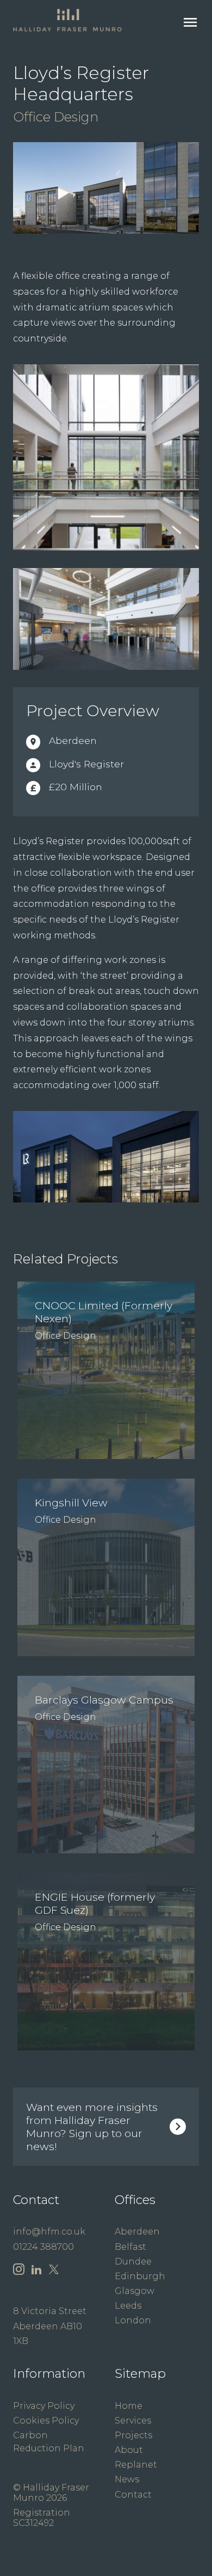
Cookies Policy (46, 2421)
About (129, 2450)
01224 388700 (43, 2247)
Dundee (133, 2261)
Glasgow (135, 2291)
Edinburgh (140, 2276)
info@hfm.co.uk (49, 2232)
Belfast (130, 2247)
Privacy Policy (44, 2406)
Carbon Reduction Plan (49, 2442)
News (127, 2479)
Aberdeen (137, 2232)
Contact (133, 2495)
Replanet (136, 2465)
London (133, 2320)
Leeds (128, 2306)
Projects (133, 2435)
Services (133, 2421)
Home (129, 2406)
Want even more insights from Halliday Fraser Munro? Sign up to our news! (92, 2127)
